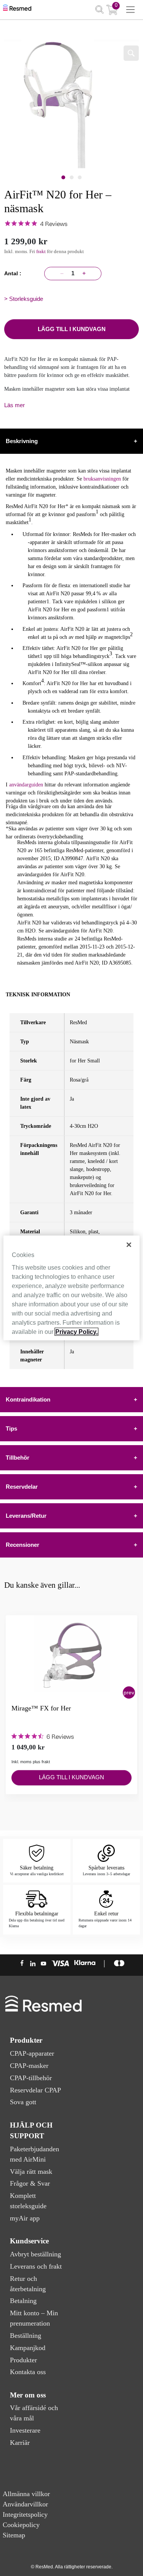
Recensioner (71, 1545)
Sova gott (23, 2102)
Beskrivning (71, 441)
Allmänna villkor (26, 2494)
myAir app (25, 2218)
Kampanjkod (28, 2348)
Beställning (26, 2336)
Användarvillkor (25, 2504)
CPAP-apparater (32, 2053)
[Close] (129, 1245)
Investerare (25, 2430)
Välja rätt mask (31, 2172)
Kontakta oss (28, 2372)
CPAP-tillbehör (31, 2078)
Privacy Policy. (76, 1332)
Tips (71, 1428)
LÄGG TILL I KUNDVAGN (72, 329)
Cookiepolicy (21, 2525)
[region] (71, 1288)
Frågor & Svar (30, 2183)
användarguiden (26, 785)
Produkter (23, 2360)
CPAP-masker (29, 2066)
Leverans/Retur (71, 1516)
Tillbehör (71, 1458)
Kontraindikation (71, 1399)
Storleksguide (26, 299)
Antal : (14, 273)
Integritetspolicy (25, 2514)
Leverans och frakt (36, 2266)
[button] (129, 1692)
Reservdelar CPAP (35, 2090)
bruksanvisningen (103, 479)
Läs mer (14, 405)
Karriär (20, 2443)
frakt (41, 251)
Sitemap (14, 2535)
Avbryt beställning (35, 2254)
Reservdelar (71, 1487)
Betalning (23, 2301)
